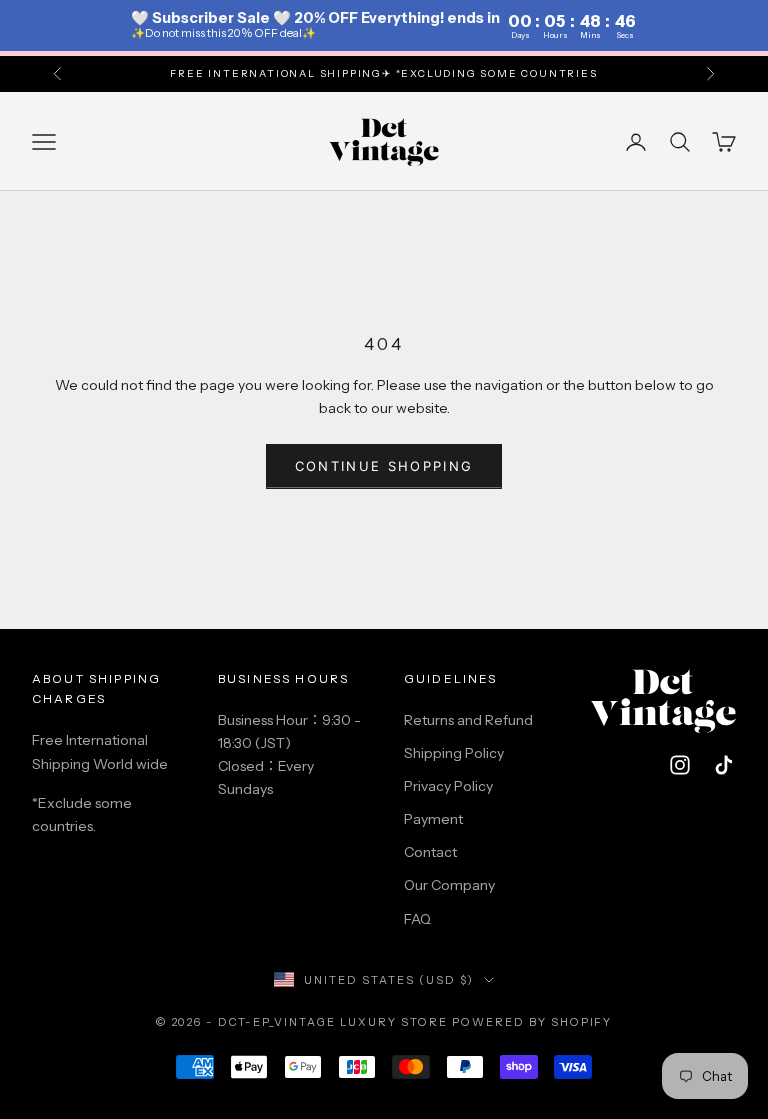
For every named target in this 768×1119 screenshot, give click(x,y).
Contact (430, 852)
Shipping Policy (454, 753)
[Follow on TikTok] (724, 765)
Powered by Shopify (532, 1022)
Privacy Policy (448, 786)
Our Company (449, 885)
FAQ (417, 919)
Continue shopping (384, 466)
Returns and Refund (468, 720)
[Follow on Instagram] (680, 765)
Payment (433, 819)
